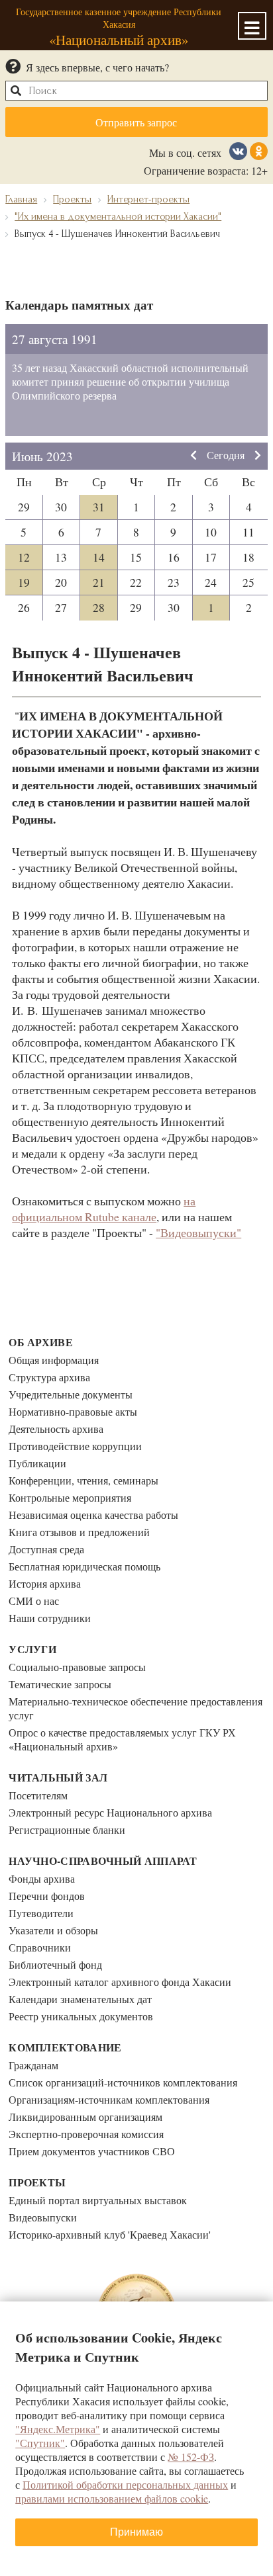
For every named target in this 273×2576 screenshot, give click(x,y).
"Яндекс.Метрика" (58, 2429)
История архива (45, 1583)
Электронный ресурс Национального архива (110, 1812)
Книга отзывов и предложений (79, 1532)
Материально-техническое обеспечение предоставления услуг (136, 1708)
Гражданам (33, 2065)
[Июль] (258, 456)
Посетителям (38, 1795)
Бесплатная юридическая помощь (84, 1566)
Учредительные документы (71, 1394)
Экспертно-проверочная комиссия (86, 2134)
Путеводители (41, 1913)
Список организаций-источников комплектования (123, 2082)
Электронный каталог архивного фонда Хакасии (120, 1982)
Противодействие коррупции (75, 1446)
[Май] (193, 456)
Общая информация (54, 1360)
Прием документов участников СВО (92, 2151)
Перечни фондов (47, 1896)
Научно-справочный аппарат (103, 1861)
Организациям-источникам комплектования (109, 2099)
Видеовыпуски (43, 2217)
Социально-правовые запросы (77, 1667)
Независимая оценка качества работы (93, 1515)
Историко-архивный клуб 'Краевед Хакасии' (110, 2234)
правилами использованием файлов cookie (112, 2498)
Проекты (37, 2182)
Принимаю (136, 2532)
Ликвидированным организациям (85, 2117)
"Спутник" (40, 2443)
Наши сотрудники (50, 1618)
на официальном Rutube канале (104, 1209)
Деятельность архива (56, 1429)
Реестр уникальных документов (81, 2016)
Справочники (40, 1947)
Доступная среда (46, 1549)
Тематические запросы (60, 1684)
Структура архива (49, 1377)
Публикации (37, 1463)
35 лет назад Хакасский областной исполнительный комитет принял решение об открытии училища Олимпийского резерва (130, 381)
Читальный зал (58, 1777)
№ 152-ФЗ (191, 2457)
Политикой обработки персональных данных (125, 2484)
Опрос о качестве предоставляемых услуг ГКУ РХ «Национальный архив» (122, 1739)
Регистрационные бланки (67, 1829)
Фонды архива (42, 1878)
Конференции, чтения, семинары (83, 1480)
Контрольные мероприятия (70, 1497)
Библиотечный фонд (55, 1964)
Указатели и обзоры (53, 1930)
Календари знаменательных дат (80, 1999)
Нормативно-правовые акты (73, 1411)
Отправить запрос (136, 122)
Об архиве (41, 1342)
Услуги (32, 1649)
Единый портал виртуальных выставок (98, 2200)
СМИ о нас (34, 1601)
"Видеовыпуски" (198, 1232)
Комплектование (65, 2047)
